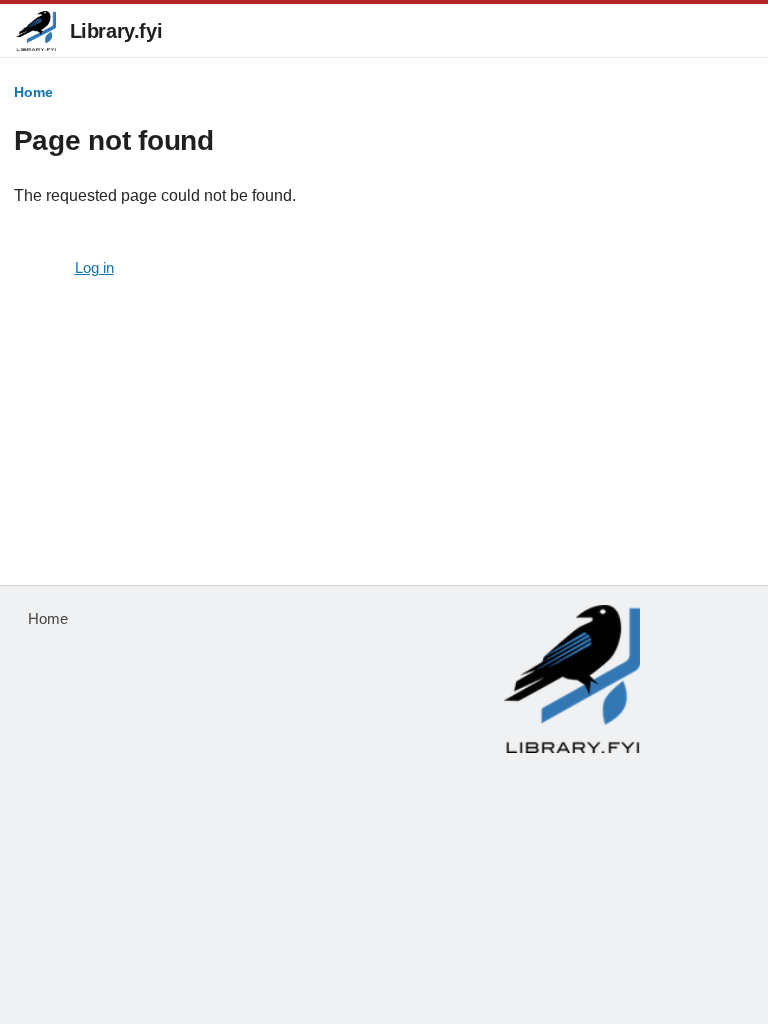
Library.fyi (116, 31)
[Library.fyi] (36, 31)
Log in (94, 268)
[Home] (572, 679)
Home (33, 92)
